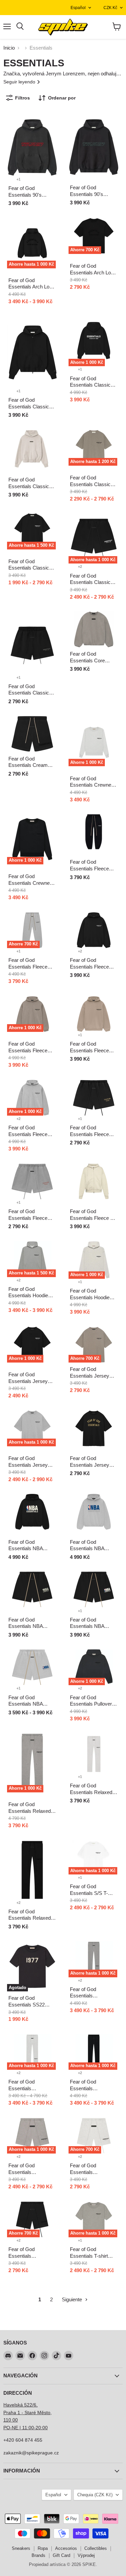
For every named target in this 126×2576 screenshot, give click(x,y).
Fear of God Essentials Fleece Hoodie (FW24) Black (93, 967)
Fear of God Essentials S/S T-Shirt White (89, 1893)
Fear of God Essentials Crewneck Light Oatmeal (93, 785)
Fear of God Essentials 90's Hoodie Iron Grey (27, 195)
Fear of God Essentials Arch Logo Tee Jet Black (93, 272)
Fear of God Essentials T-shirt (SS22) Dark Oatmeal (94, 2256)
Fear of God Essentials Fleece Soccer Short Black (91, 1134)
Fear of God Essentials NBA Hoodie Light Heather (93, 1548)
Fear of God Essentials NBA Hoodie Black (26, 1548)
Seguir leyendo (20, 82)
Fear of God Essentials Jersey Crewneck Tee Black (93, 1465)
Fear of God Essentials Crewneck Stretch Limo (32, 883)
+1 (18, 179)
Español (78, 8)
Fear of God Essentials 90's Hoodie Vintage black (93, 194)
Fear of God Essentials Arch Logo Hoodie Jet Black (32, 287)
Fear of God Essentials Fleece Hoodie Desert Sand (92, 1050)
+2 (80, 567)
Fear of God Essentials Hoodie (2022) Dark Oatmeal (32, 1296)
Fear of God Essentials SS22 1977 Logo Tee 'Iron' (30, 2004)
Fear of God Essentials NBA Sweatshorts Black (91, 1626)
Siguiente (73, 2299)
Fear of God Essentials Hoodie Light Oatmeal (90, 1297)
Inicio (9, 48)
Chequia (95, 2495)
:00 (44, 2428)
